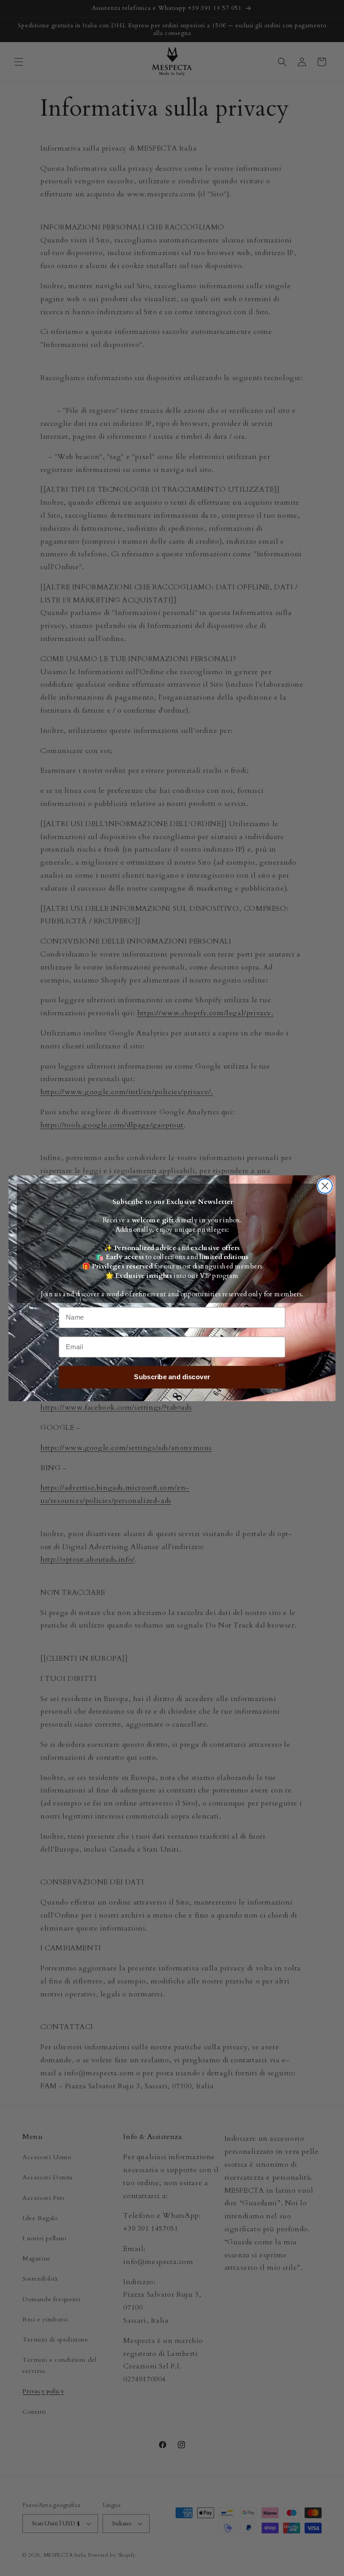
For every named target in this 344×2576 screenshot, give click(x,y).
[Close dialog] (325, 1186)
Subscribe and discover (172, 1377)
